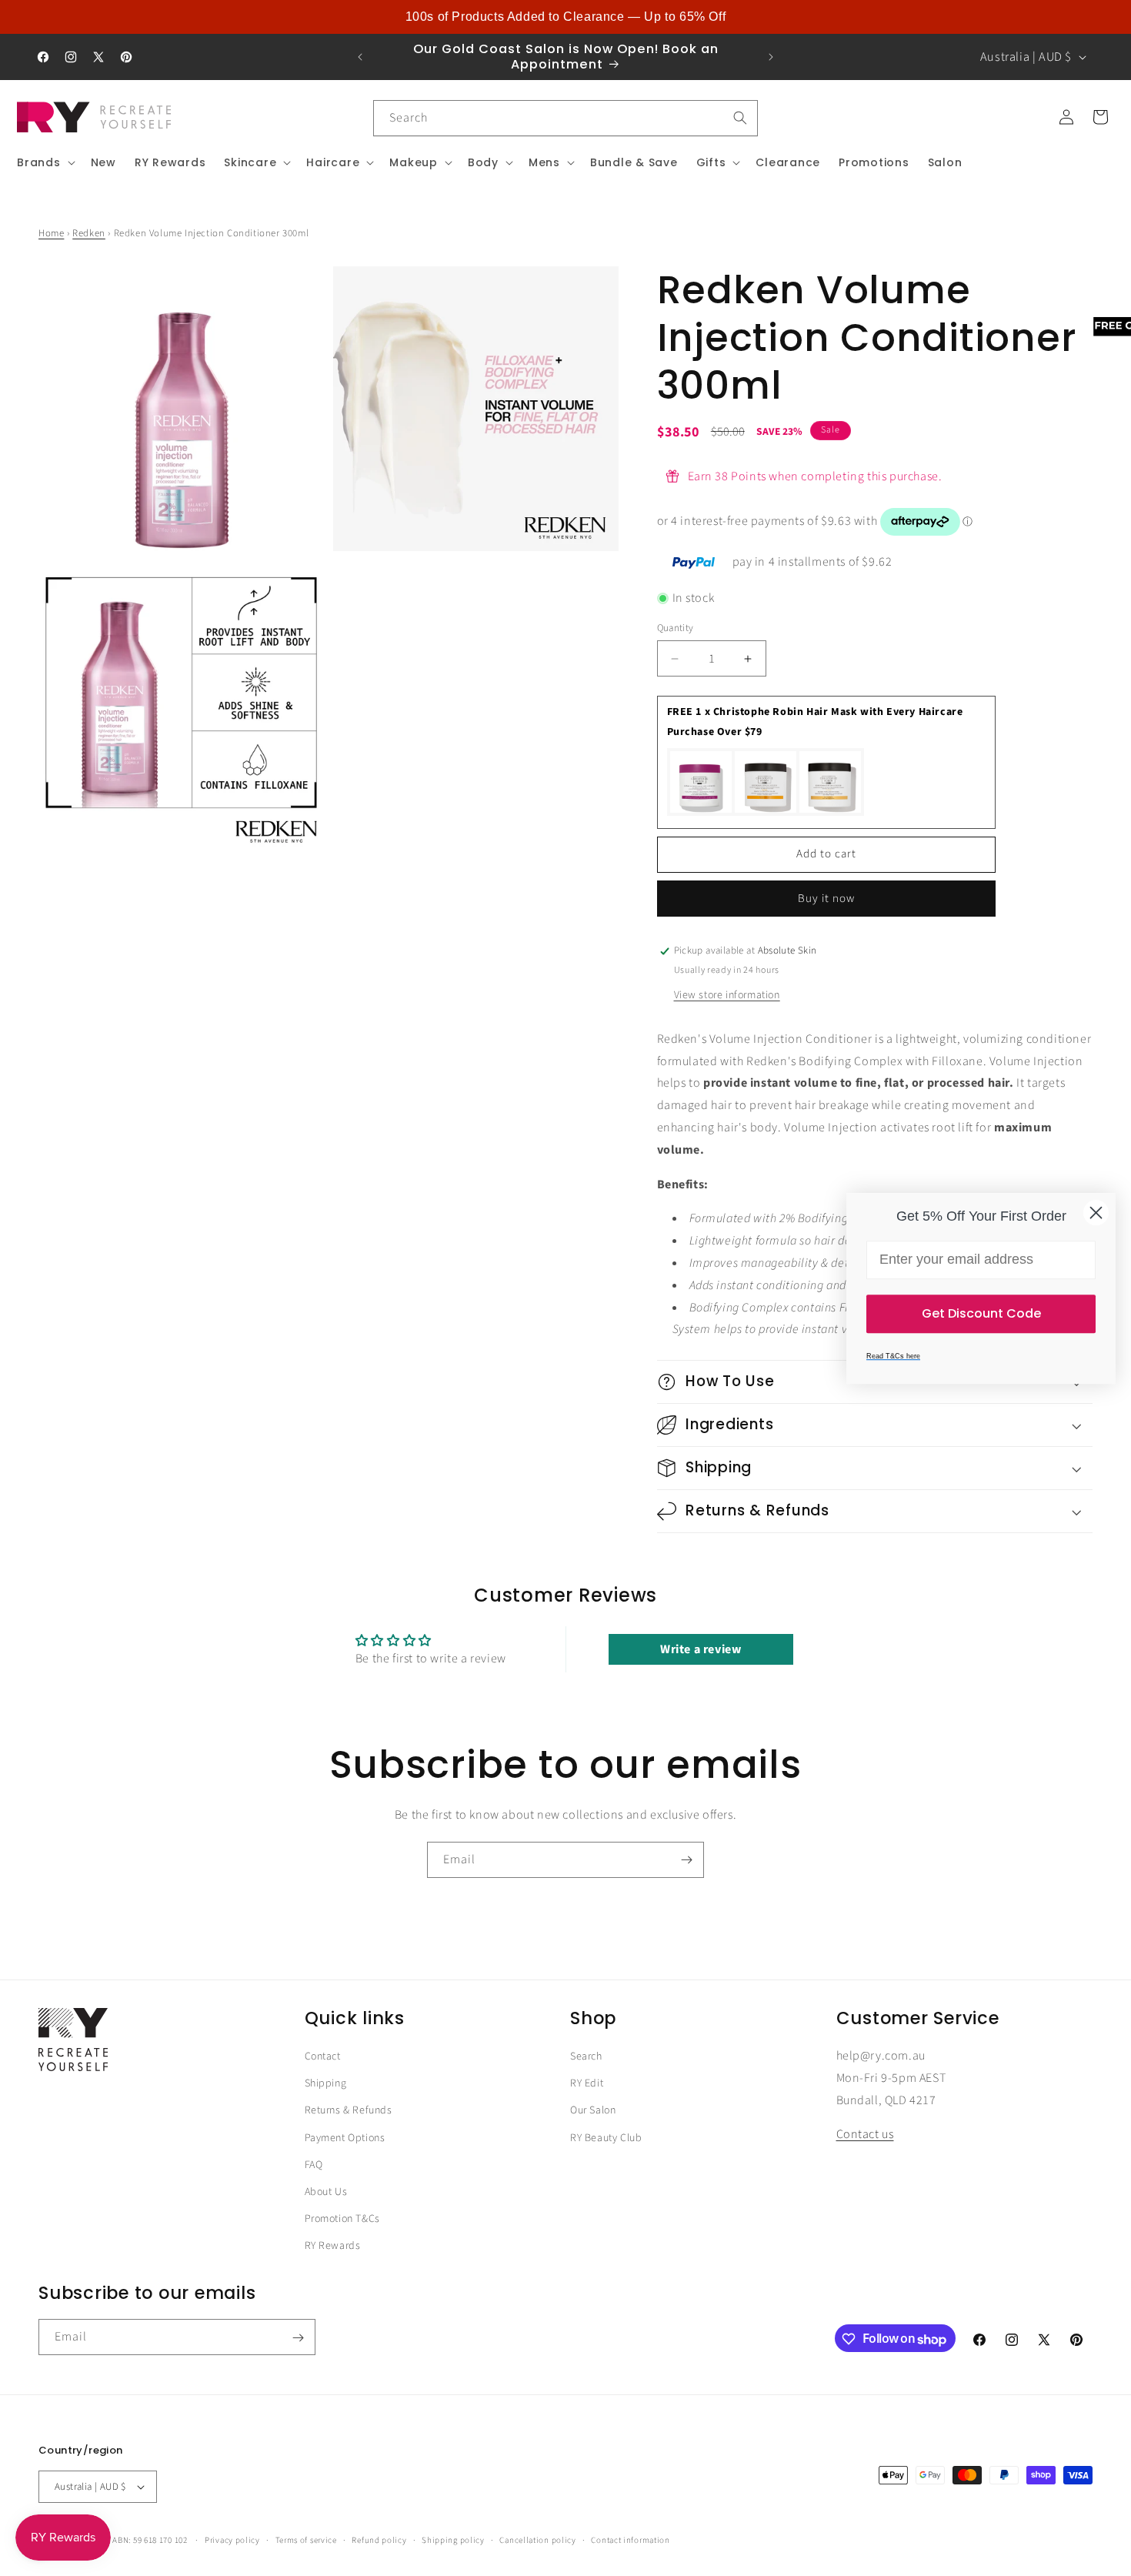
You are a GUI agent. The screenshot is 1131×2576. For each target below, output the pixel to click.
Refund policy (379, 2540)
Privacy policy (232, 2540)
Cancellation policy (537, 2540)
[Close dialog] (1096, 1213)
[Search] (740, 118)
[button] (45, 162)
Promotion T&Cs (342, 2219)
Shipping (326, 2083)
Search (586, 2056)
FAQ (314, 2164)
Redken (89, 233)
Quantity (676, 628)
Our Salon (593, 2110)
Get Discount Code (981, 1313)
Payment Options (345, 2137)
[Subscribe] (686, 1860)
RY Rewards (333, 2246)
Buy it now (826, 899)
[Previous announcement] (360, 57)
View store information (727, 995)
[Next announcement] (771, 57)
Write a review (701, 1650)
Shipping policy (453, 2540)
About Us (326, 2191)
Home (51, 233)
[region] (565, 17)
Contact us (865, 2134)
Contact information (630, 2540)
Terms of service (306, 2540)
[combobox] (565, 118)
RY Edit (587, 2083)
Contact (323, 2056)
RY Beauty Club (606, 2137)
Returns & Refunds (349, 2110)
